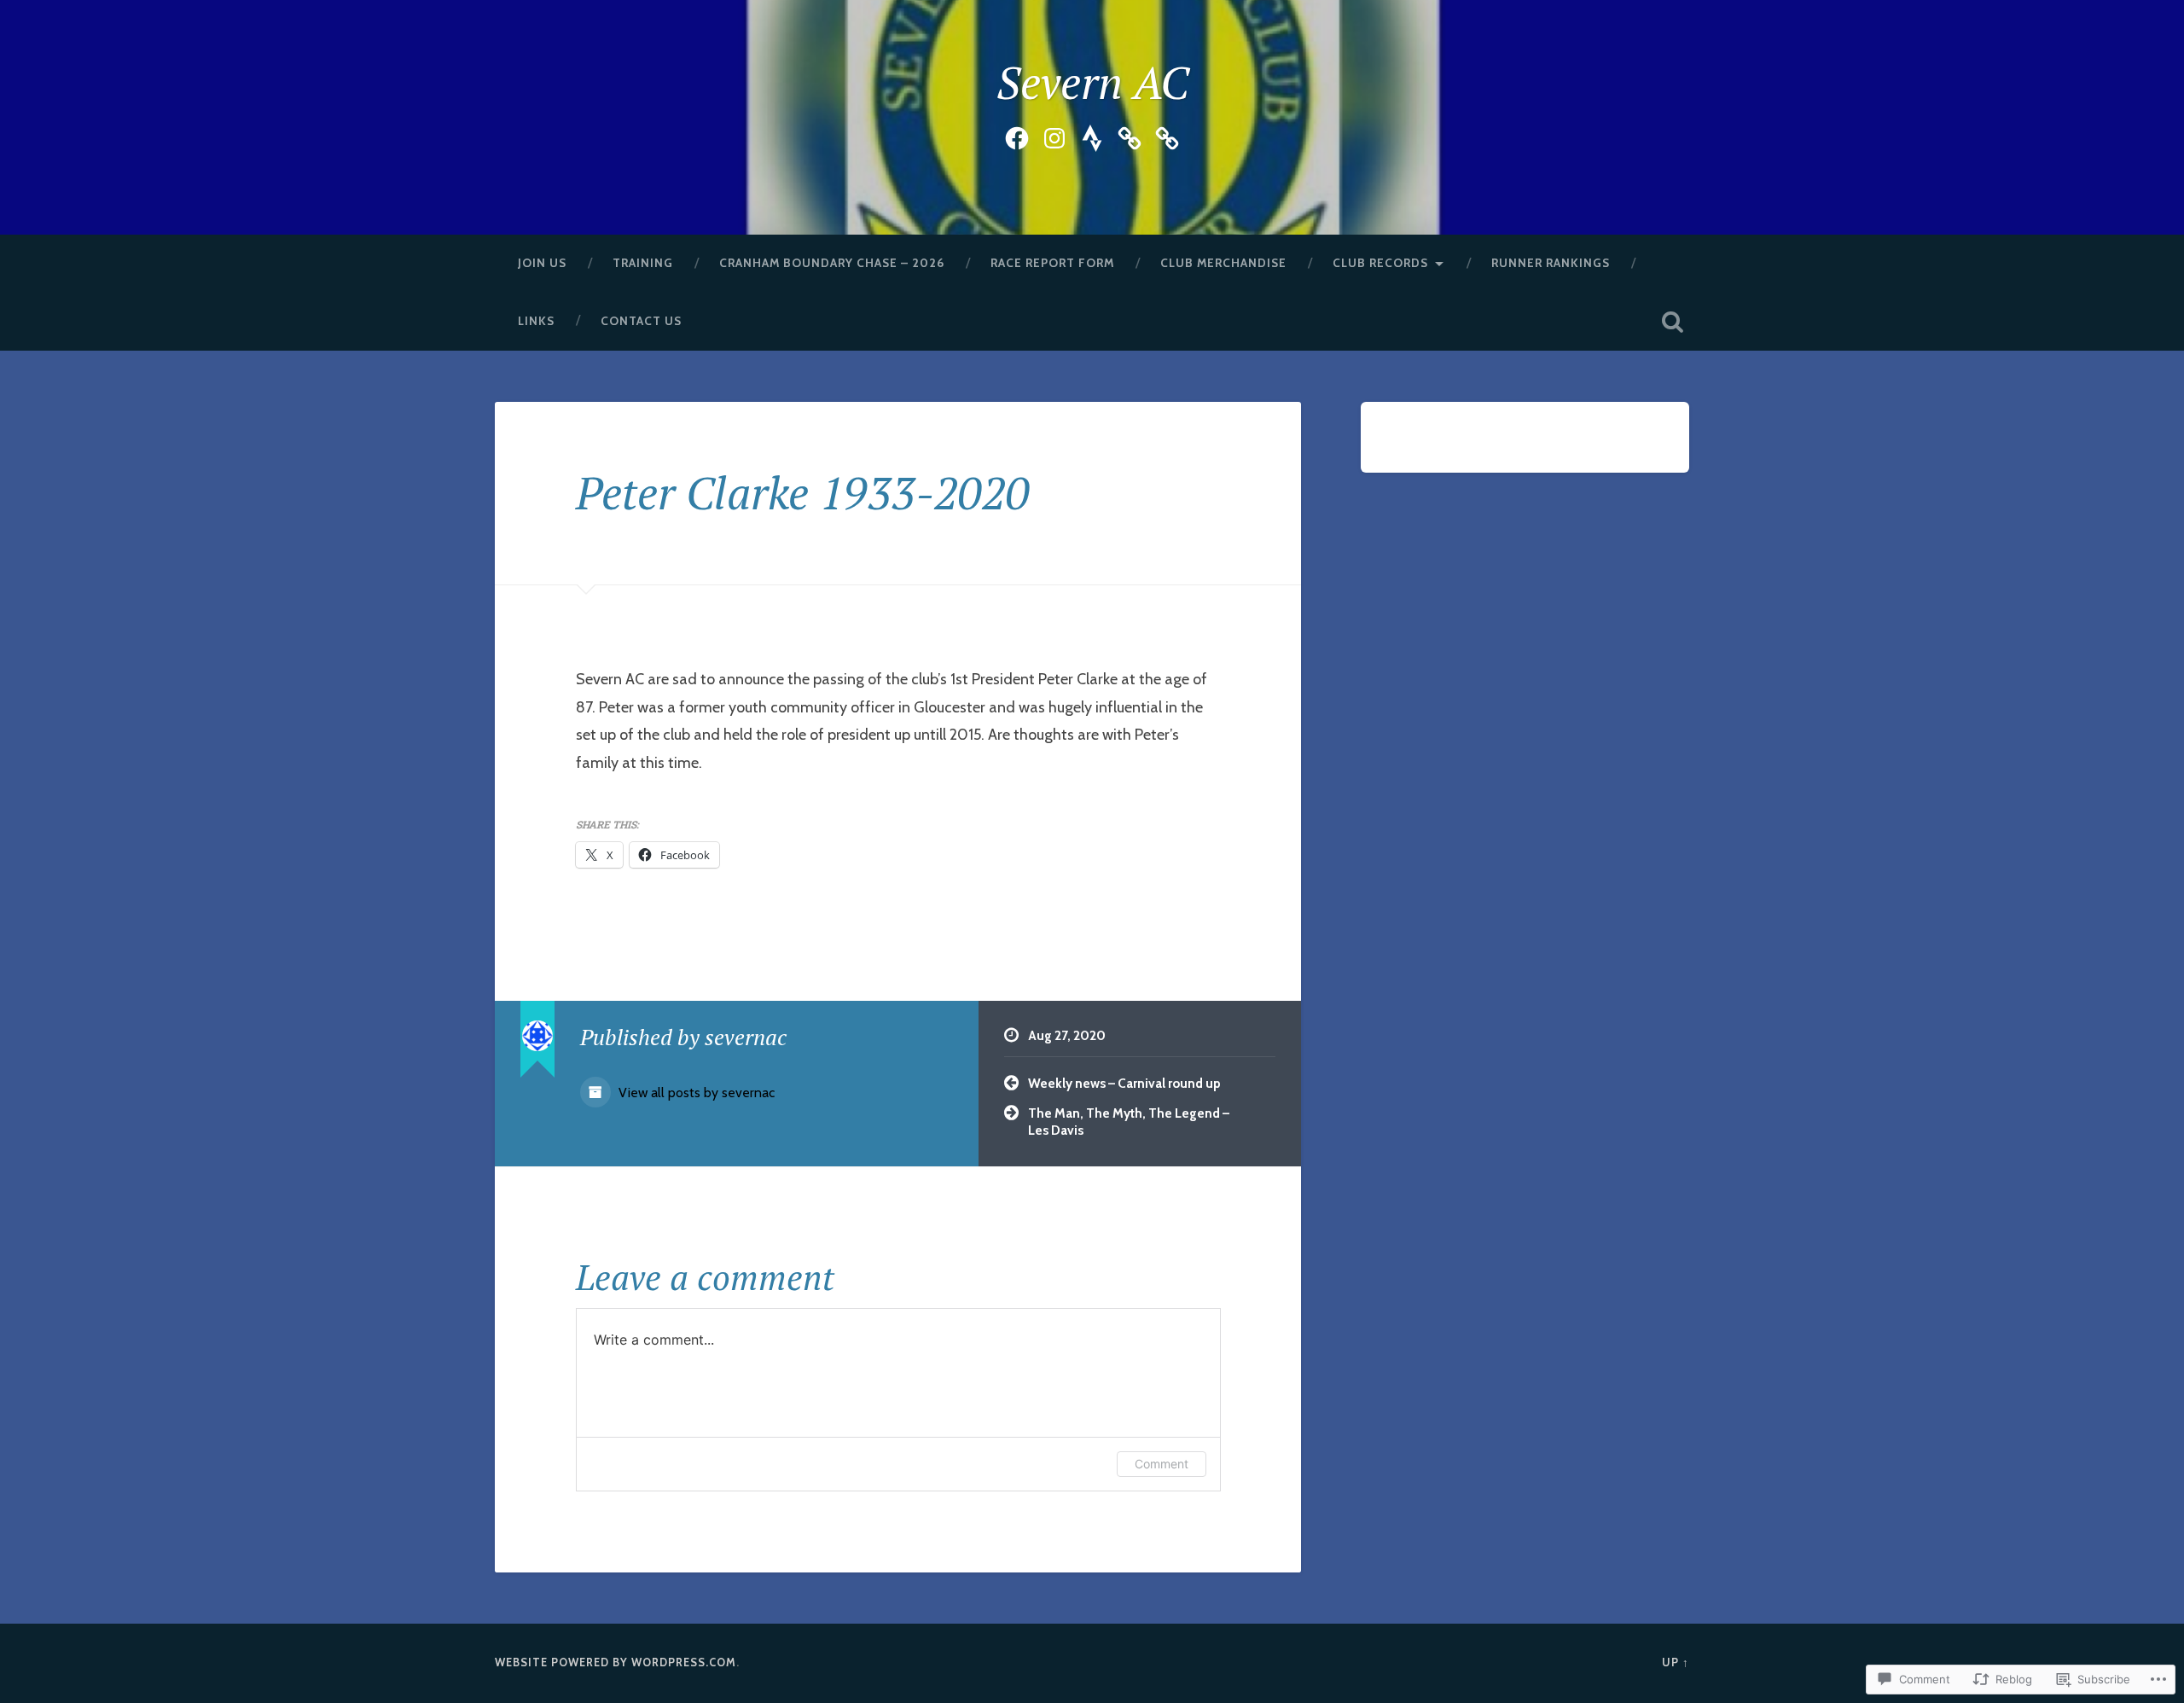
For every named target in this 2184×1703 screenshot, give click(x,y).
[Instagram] (1054, 135)
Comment (1162, 1464)
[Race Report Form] (1130, 135)
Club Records (1380, 263)
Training (643, 263)
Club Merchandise (1223, 263)
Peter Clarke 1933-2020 (803, 492)
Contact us (641, 321)
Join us (542, 263)
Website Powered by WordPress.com (616, 1662)
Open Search (1672, 322)
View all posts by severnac (695, 1093)
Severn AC (1092, 82)
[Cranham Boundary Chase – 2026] (1167, 135)
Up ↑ (1676, 1662)
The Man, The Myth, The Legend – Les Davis (1129, 1122)
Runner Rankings (1551, 263)
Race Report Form (1052, 263)
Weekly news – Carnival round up (1124, 1083)
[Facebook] (1017, 135)
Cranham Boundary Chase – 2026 (832, 263)
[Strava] (1092, 135)
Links (536, 321)
